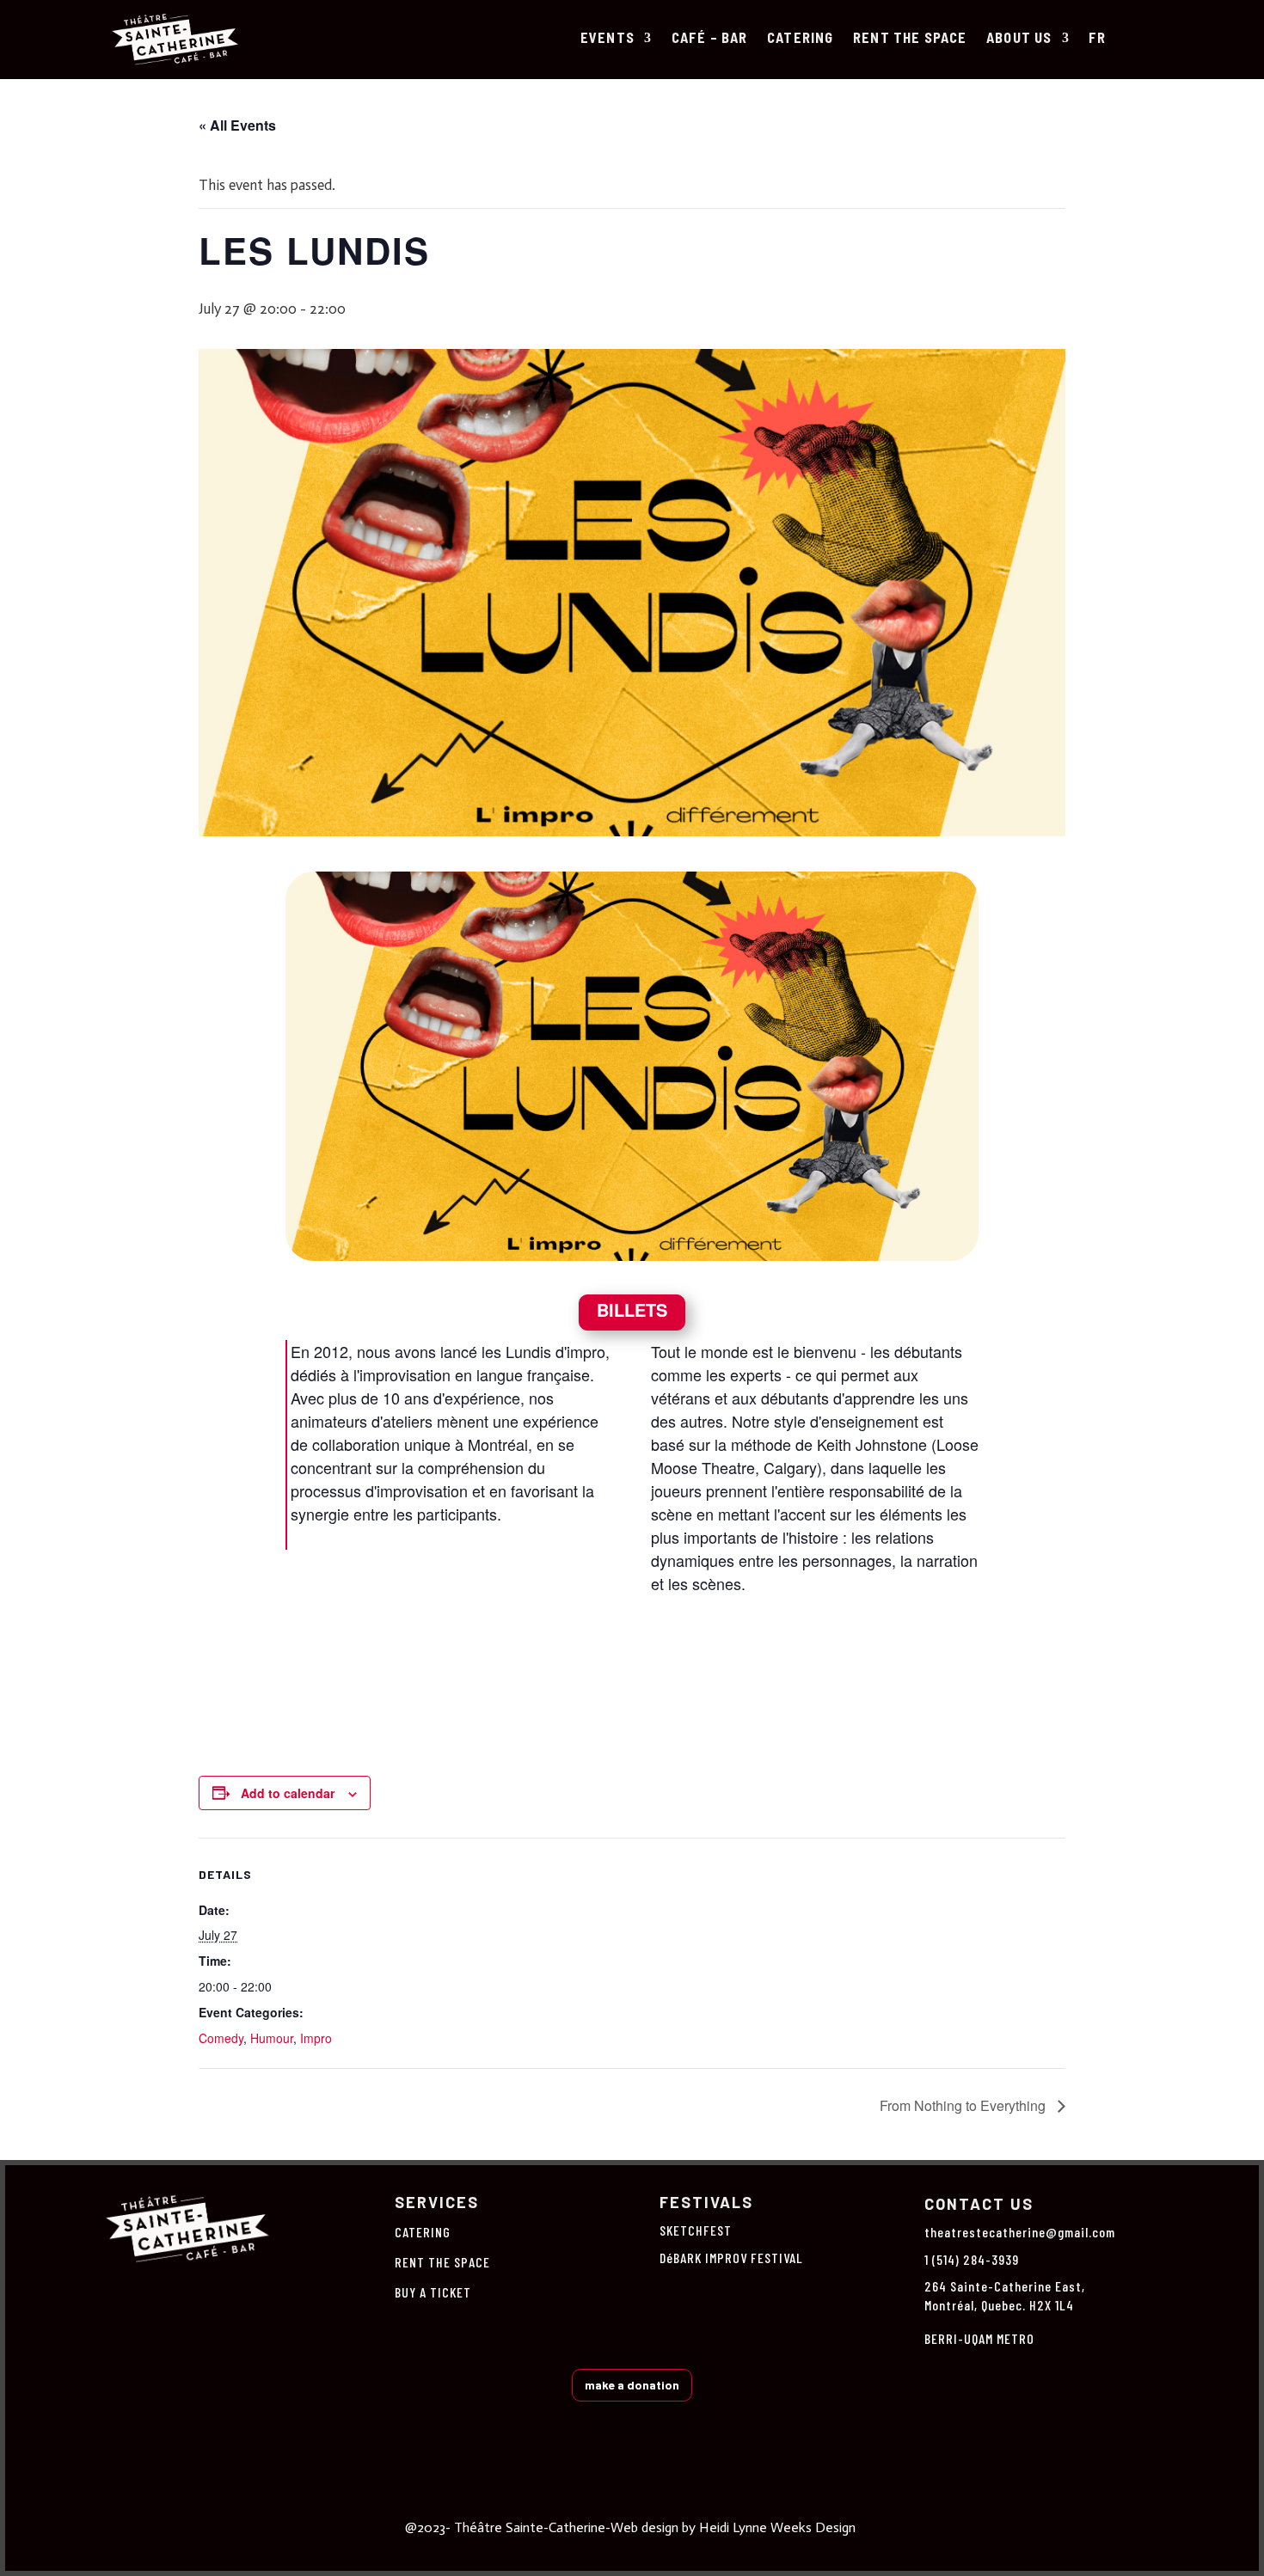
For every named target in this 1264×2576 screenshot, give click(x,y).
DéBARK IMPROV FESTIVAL (731, 2258)
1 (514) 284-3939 (972, 2259)
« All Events (237, 125)
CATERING (801, 39)
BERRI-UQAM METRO (979, 2338)
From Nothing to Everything (964, 2105)
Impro (316, 2038)
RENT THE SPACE (910, 39)
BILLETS (632, 1309)
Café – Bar (710, 39)
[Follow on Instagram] (574, 2475)
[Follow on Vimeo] (681, 2475)
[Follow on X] (628, 2475)
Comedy (221, 2038)
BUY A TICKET (433, 2292)
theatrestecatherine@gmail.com (1020, 2232)
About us (1019, 39)
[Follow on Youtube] (734, 2475)
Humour (272, 2038)
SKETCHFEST (696, 2230)
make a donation (632, 2385)
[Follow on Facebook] (521, 2475)
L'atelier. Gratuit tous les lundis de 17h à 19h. (632, 1675)
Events (607, 39)
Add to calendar (288, 1793)
